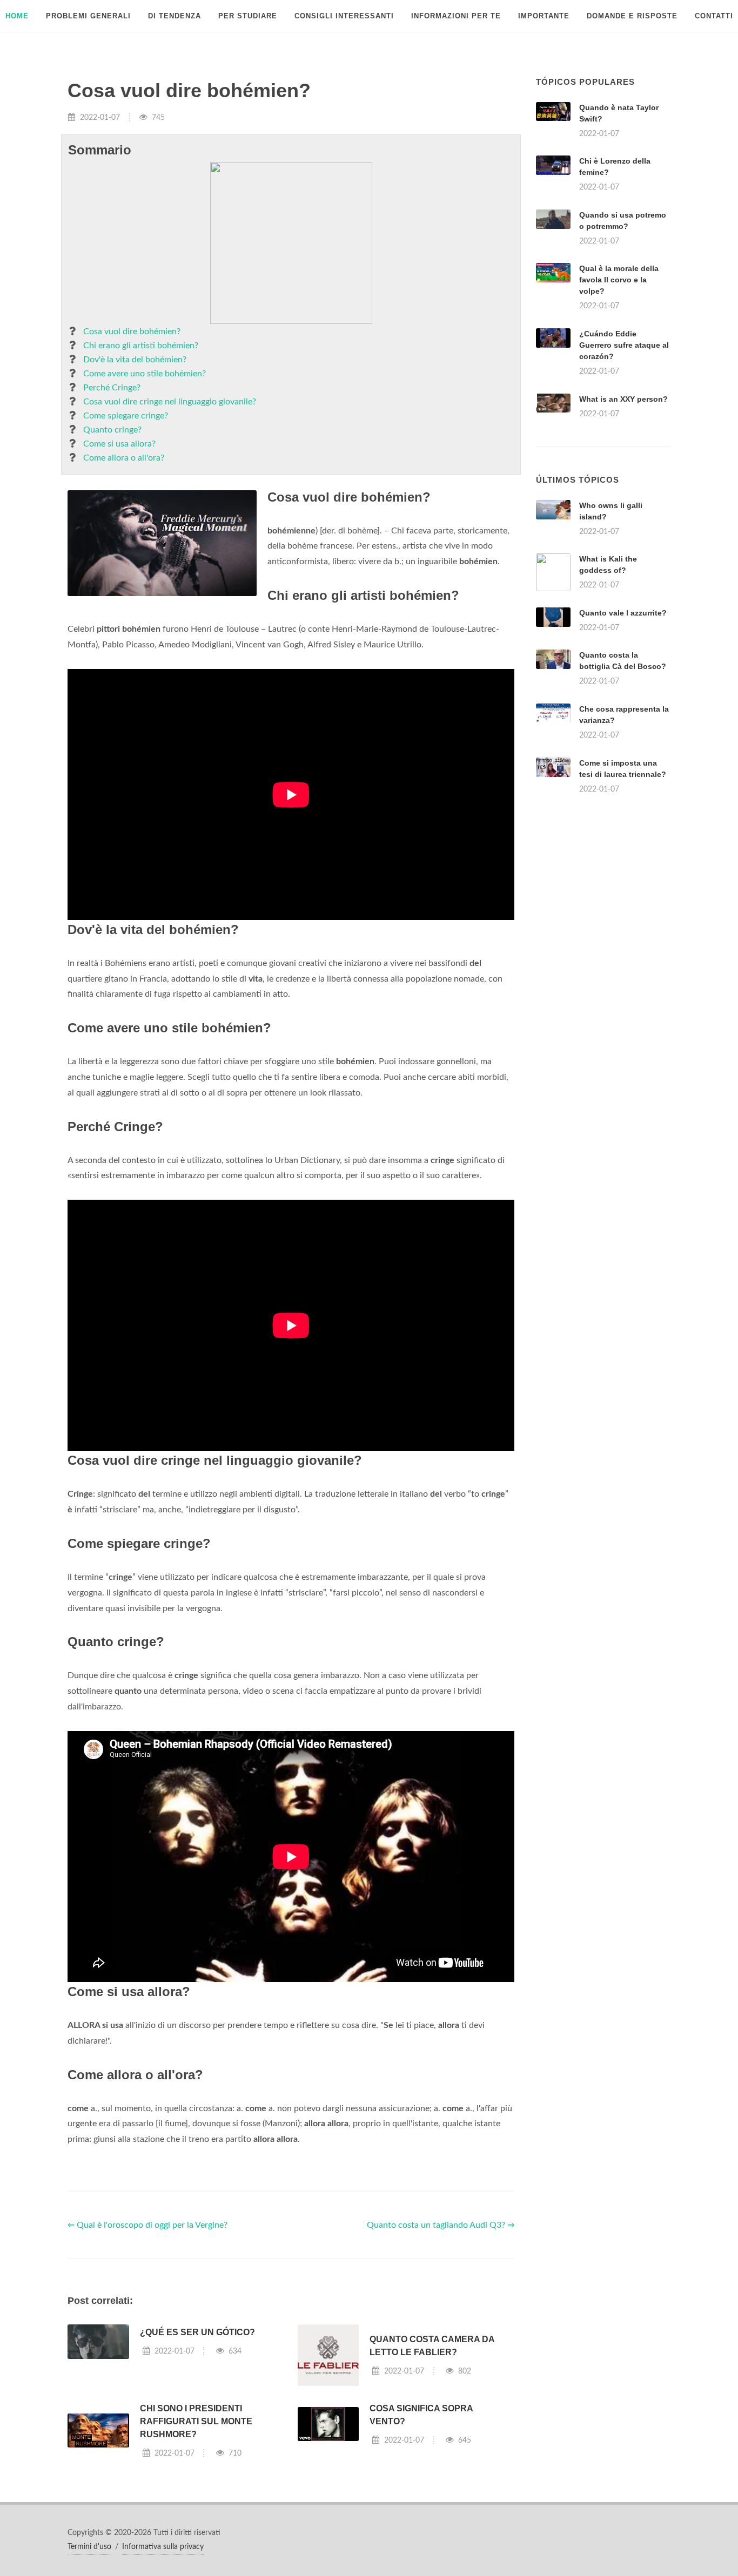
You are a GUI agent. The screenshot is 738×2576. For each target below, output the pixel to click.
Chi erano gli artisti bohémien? (141, 346)
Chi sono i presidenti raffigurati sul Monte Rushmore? (196, 2421)
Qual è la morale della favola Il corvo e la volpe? (619, 280)
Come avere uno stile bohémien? (145, 374)
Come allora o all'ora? (124, 458)
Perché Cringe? (112, 388)
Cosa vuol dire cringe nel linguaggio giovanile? (170, 402)
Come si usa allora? (119, 444)
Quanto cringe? (112, 430)
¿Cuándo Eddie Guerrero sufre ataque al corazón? (624, 345)
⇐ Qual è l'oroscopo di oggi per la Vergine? (147, 2225)
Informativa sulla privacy (163, 2547)
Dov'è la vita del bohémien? (135, 360)
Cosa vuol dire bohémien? (132, 332)
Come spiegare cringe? (126, 416)
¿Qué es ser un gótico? (197, 2332)
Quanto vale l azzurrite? (623, 613)
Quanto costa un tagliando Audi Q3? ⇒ (441, 2225)
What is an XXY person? (623, 399)
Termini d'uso (89, 2547)
